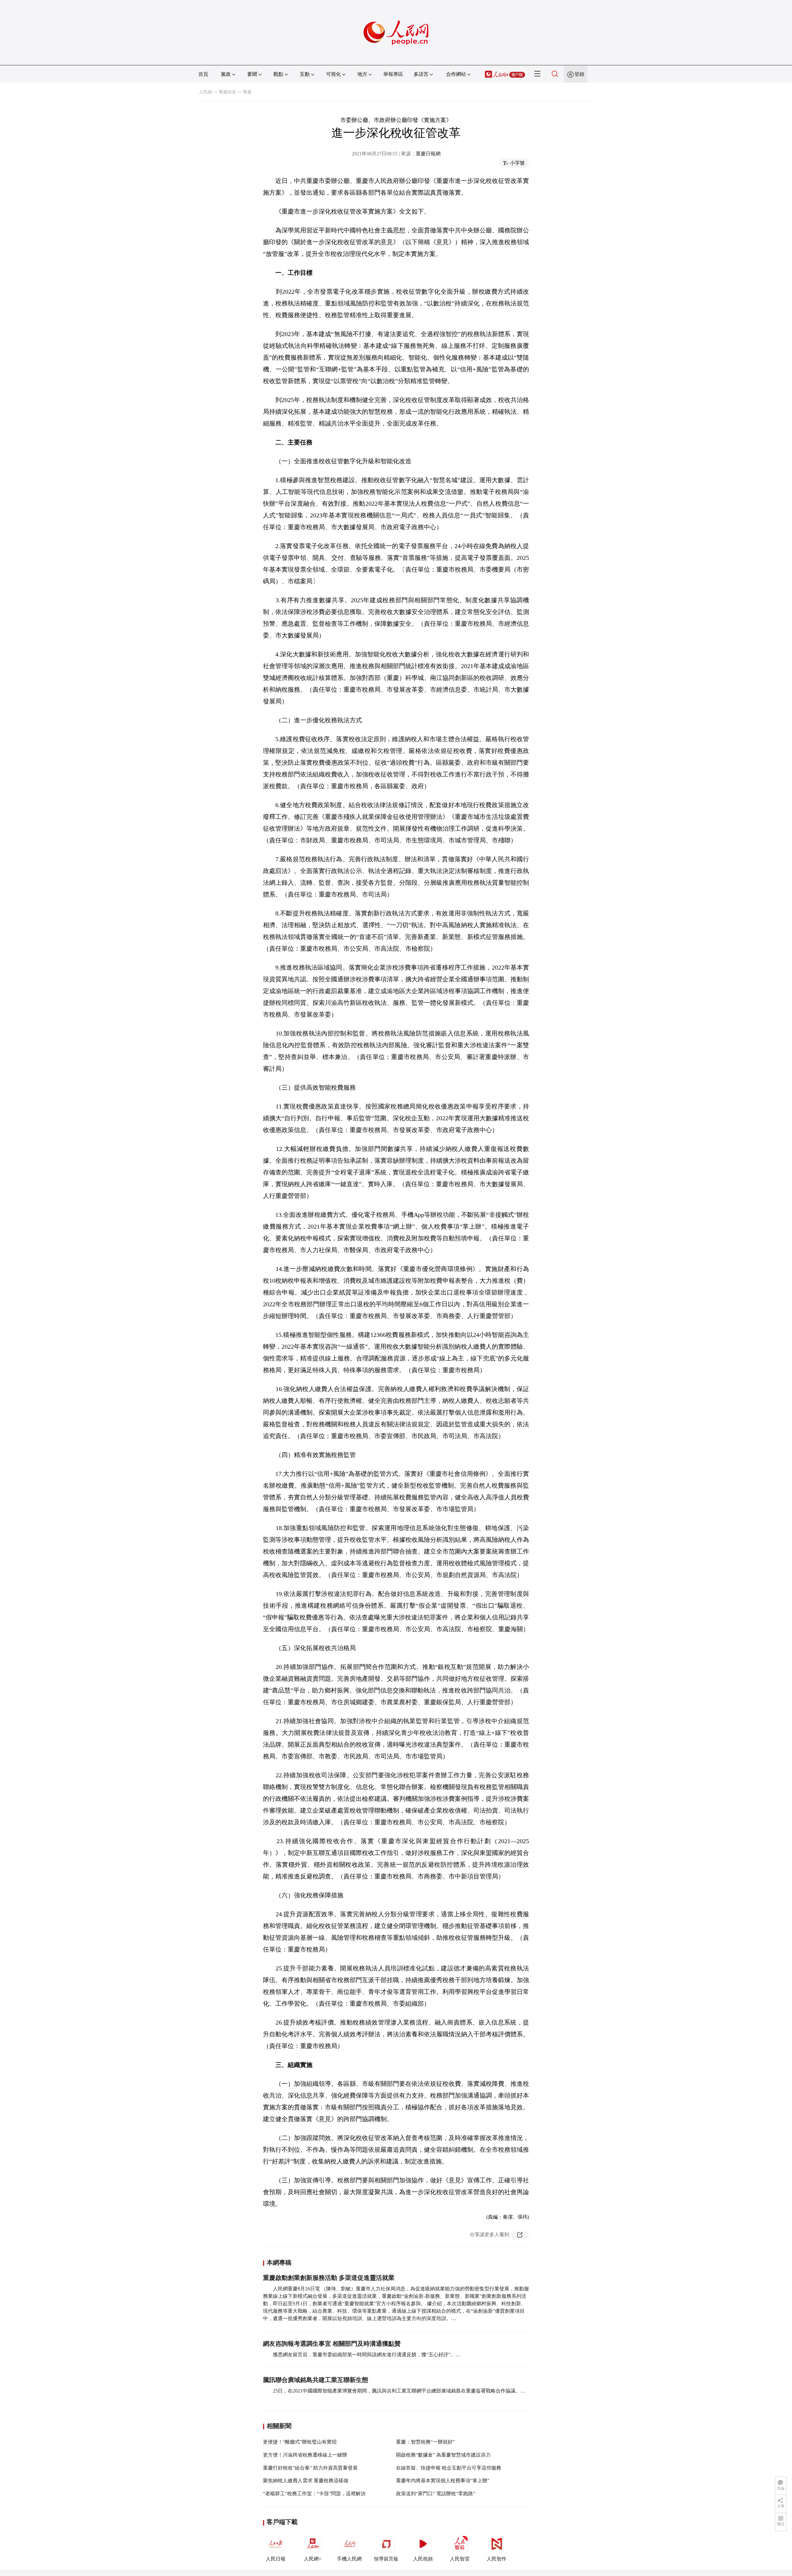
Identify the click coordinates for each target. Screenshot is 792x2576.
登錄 (579, 74)
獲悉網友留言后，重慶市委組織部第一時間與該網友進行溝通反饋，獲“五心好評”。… (367, 2355)
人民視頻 (423, 2559)
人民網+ (313, 2559)
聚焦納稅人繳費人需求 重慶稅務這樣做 (306, 2481)
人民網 (205, 92)
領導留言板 (386, 2559)
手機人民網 (349, 2559)
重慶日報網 (428, 154)
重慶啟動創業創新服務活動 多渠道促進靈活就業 (329, 2278)
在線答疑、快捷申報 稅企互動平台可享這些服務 (449, 2468)
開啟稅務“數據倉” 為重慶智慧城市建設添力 (443, 2455)
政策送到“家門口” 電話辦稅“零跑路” (436, 2494)
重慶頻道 (227, 92)
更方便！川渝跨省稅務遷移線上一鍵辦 (305, 2455)
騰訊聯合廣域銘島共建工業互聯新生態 (316, 2380)
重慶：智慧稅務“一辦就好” (425, 2442)
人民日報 (276, 2559)
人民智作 (497, 2559)
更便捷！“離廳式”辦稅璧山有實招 (300, 2442)
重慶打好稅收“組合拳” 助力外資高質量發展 (310, 2468)
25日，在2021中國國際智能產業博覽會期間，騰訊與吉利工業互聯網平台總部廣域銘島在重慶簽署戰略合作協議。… (399, 2391)
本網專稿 (279, 2263)
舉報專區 (393, 74)
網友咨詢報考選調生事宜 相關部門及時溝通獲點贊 (332, 2344)
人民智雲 (460, 2559)
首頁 (203, 74)
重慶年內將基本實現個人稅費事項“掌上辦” (443, 2481)
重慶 (247, 92)
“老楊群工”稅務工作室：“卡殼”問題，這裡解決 (314, 2494)
